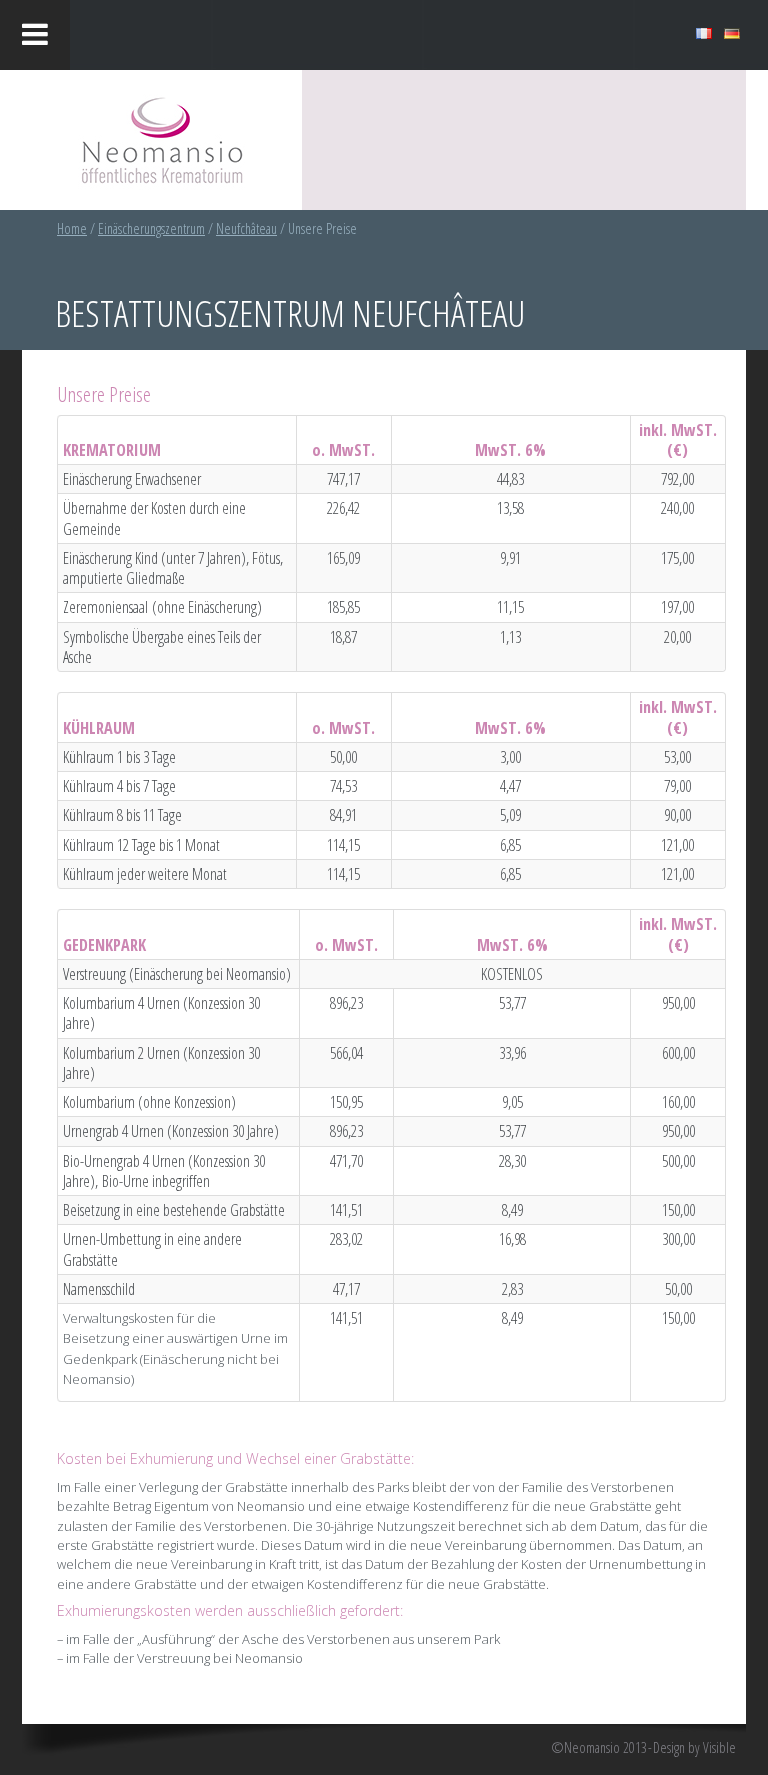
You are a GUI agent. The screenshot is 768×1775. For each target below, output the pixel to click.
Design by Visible (694, 1748)
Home (72, 228)
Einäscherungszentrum (151, 228)
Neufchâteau (246, 228)
